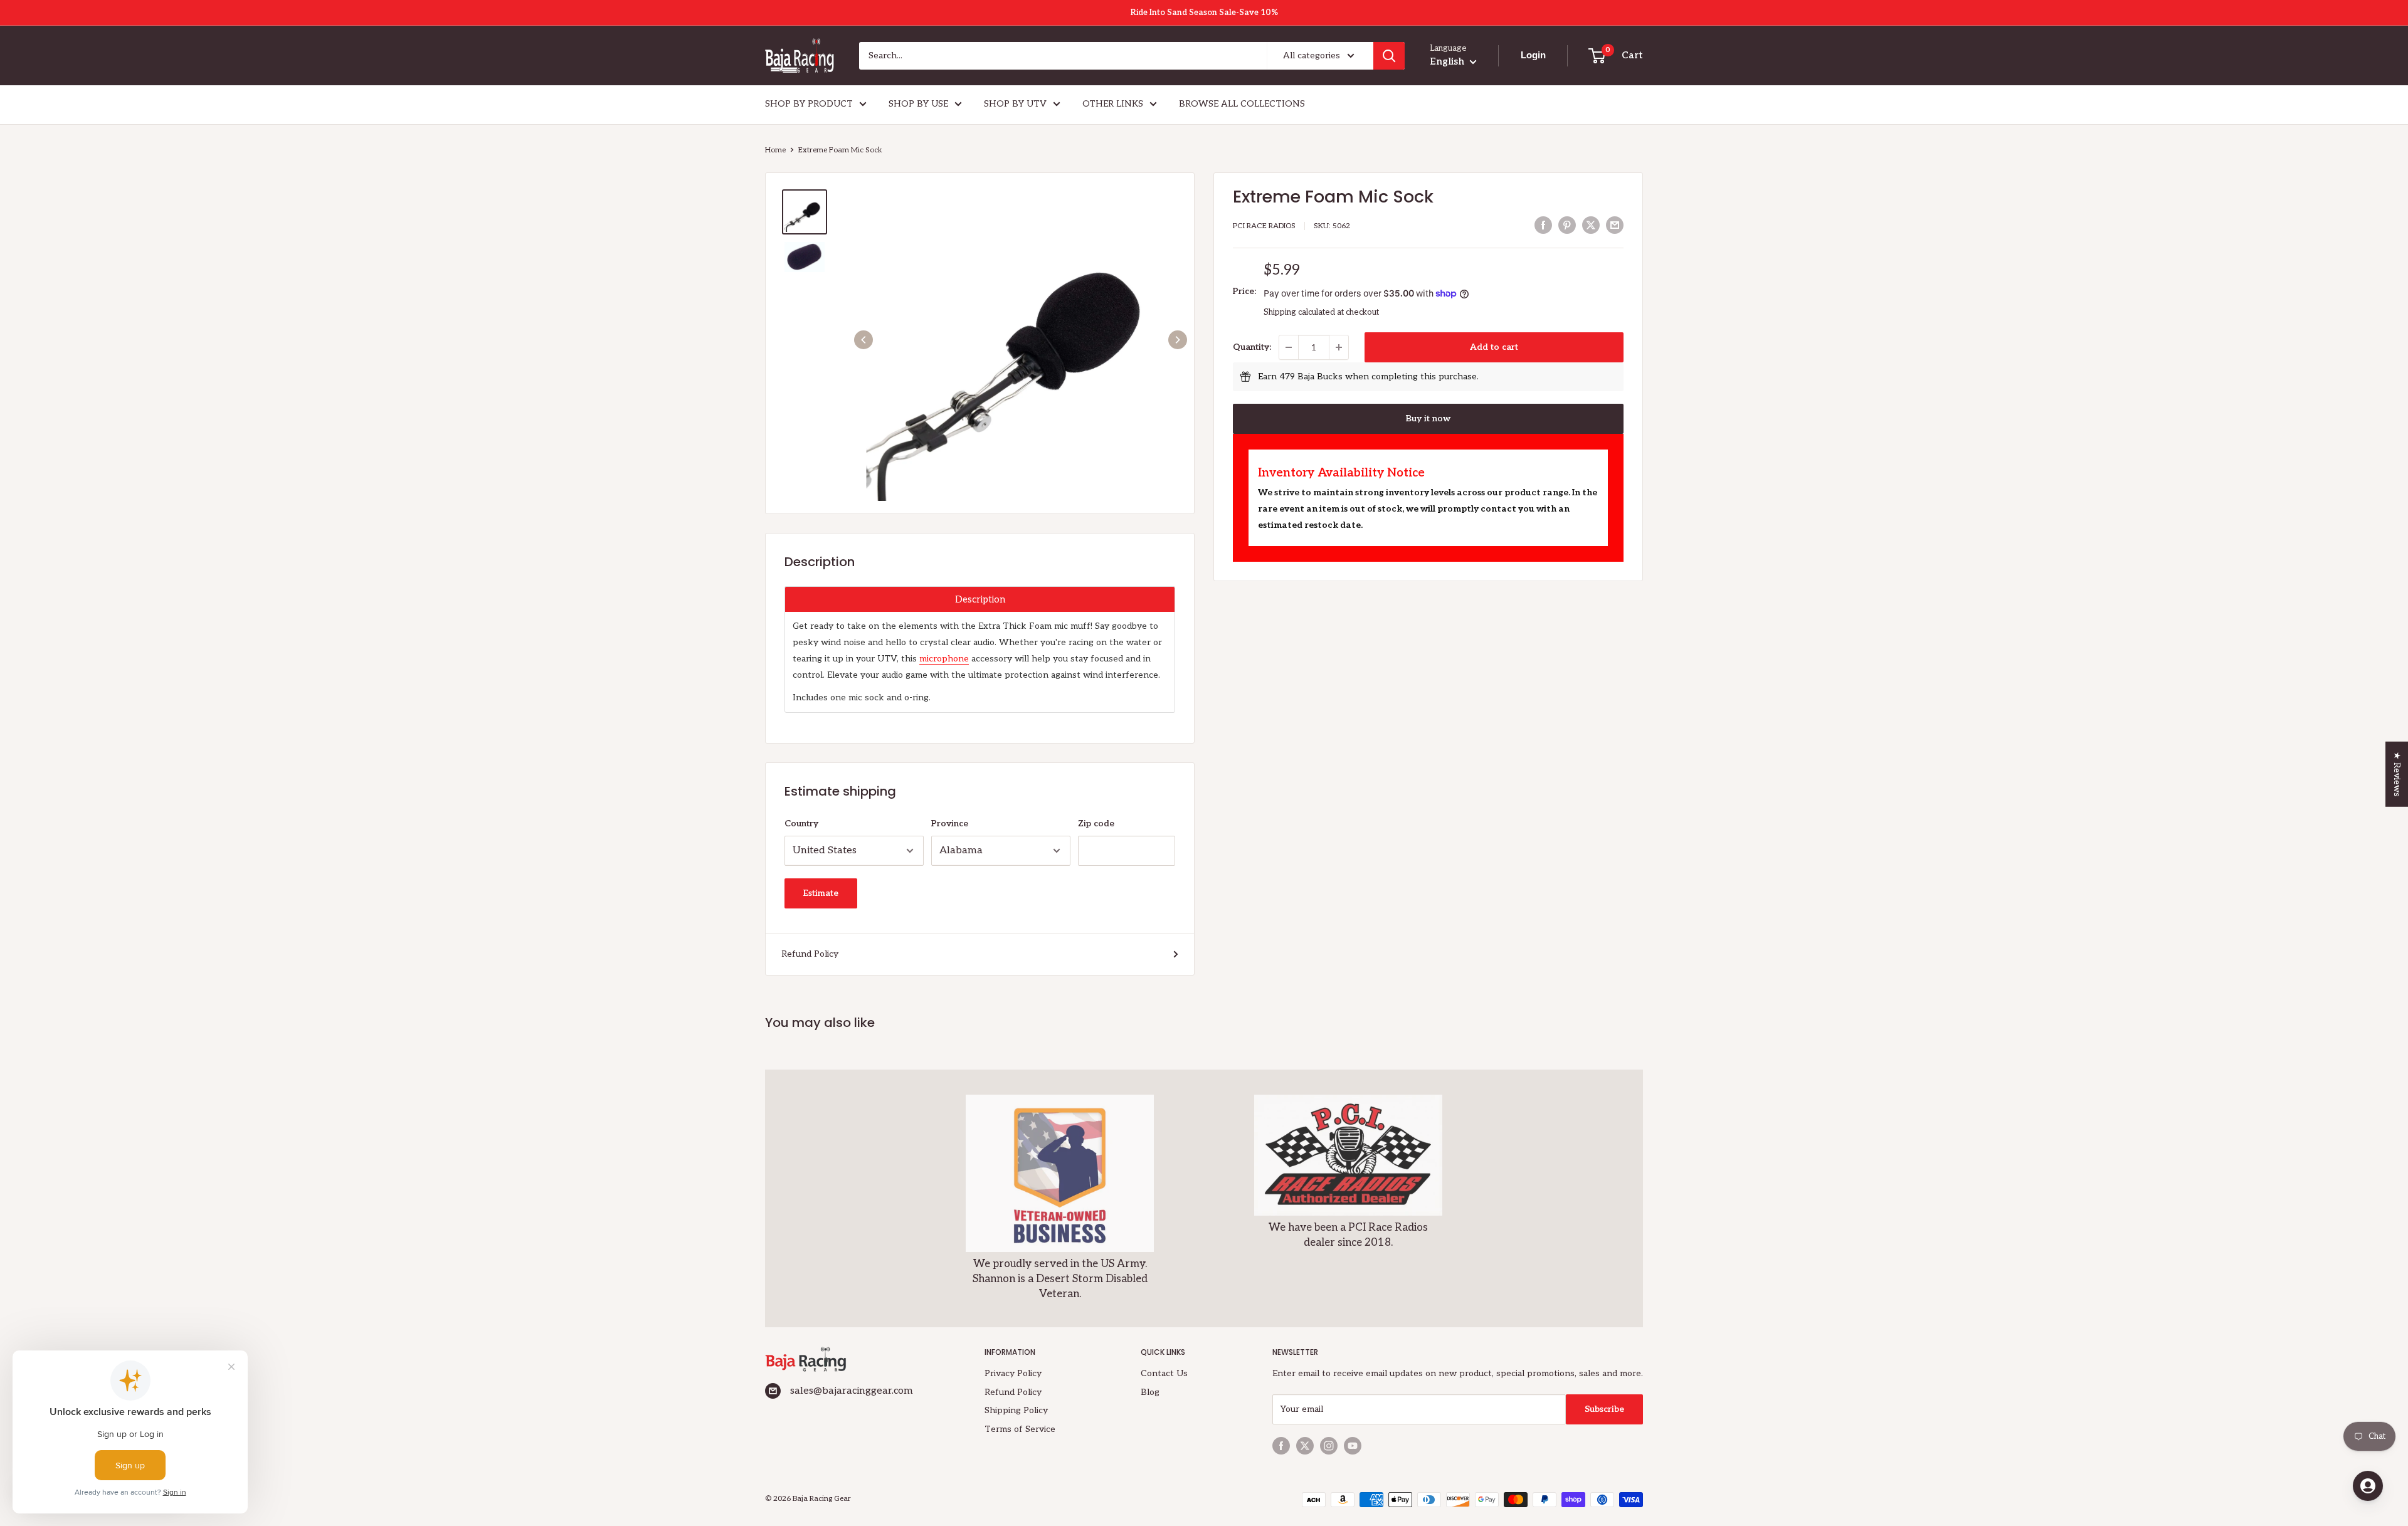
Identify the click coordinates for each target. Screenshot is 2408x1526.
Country (801, 824)
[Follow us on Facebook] (1281, 1446)
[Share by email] (1615, 225)
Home (775, 150)
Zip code (1096, 824)
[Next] (1178, 340)
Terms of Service (1020, 1429)
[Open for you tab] (2368, 1486)
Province (950, 824)
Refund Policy (810, 954)
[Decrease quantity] (1289, 347)
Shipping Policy (1016, 1410)
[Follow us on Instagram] (1329, 1446)
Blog (1150, 1392)
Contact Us (1164, 1373)
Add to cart (1494, 347)
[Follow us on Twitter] (1305, 1446)
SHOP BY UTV (1015, 104)
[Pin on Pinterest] (1567, 225)
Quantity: (1252, 347)
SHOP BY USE (918, 104)
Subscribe (1604, 1409)
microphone (944, 659)
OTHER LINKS (1113, 104)
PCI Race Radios (1264, 226)
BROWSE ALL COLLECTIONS (1242, 104)
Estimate (821, 893)
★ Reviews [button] (2397, 774)
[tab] (980, 599)
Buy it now (1428, 418)
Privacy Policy (1013, 1373)
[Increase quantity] (1339, 347)
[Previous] (863, 340)
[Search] (1389, 56)
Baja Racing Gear (822, 1499)
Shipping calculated (1299, 312)
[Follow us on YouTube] (1353, 1446)
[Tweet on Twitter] (1591, 225)
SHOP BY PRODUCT (809, 104)
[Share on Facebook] (1543, 225)
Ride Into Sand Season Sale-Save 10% (1204, 13)
